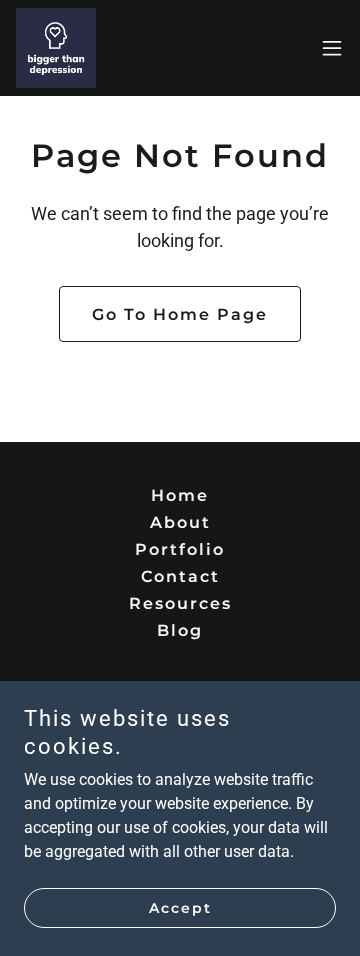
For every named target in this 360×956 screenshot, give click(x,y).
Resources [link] (180, 603)
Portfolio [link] (180, 549)
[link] (56, 48)
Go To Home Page (180, 314)
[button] (332, 48)
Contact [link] (180, 576)
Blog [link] (180, 630)
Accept (180, 908)
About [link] (180, 522)
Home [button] (180, 495)
